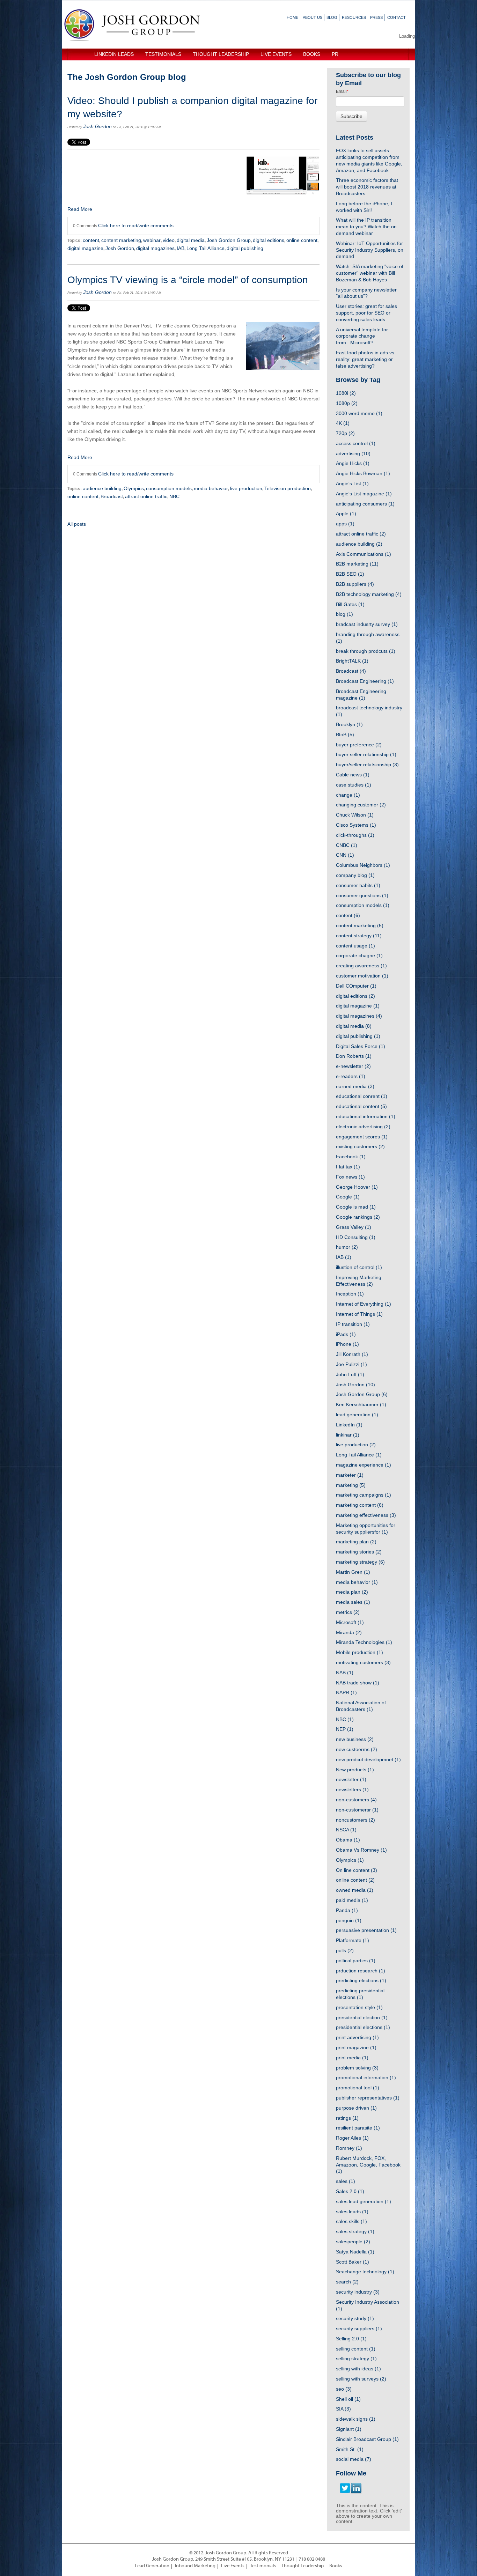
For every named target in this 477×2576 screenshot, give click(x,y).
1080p (347, 403)
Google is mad (356, 1207)
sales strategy (355, 2231)
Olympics (134, 488)
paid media (352, 1900)
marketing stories (359, 1552)
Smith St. (350, 2449)
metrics (348, 1612)
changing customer (361, 805)
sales (346, 2181)
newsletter (351, 1779)
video (169, 240)
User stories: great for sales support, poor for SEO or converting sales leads (366, 313)
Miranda (349, 1632)
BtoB (345, 735)
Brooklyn (349, 724)
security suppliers (359, 2328)
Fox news (350, 1177)
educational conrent (362, 1096)
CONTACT (397, 17)
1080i (346, 393)
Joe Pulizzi (351, 1364)
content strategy (359, 936)
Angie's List (352, 484)
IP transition (353, 1324)
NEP (345, 1729)
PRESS (376, 17)
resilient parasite (358, 2128)
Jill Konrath (352, 1354)
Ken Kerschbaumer (361, 1404)
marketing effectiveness (366, 1515)
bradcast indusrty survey (367, 624)
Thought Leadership (303, 2566)
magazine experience (364, 1465)
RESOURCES (354, 17)
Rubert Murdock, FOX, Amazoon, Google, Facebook (368, 2165)
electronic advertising (363, 1127)
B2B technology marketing (369, 594)
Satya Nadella (355, 2252)
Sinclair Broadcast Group (367, 2439)
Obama (348, 1840)
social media (354, 2459)
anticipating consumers (365, 504)
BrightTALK (352, 661)
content (91, 240)
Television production (288, 488)
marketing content (360, 1505)
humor (347, 1247)
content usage (355, 946)
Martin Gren (353, 1572)
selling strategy (356, 2359)
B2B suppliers (355, 584)
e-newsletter (353, 1066)
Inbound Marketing (195, 2566)
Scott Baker (353, 2262)
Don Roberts (354, 1056)
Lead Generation (152, 2566)
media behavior (211, 488)
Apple (346, 514)
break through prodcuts (366, 651)
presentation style (359, 2007)
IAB (181, 248)
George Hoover (357, 1187)
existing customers (360, 1146)
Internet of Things (359, 1314)
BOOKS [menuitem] (312, 54)
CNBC (347, 845)
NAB (345, 1673)
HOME (292, 17)
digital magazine (85, 248)
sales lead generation (364, 2201)
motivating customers (363, 1662)
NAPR (346, 1692)
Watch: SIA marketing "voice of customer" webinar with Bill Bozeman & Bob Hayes (370, 273)
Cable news (353, 775)
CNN (345, 855)
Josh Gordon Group (229, 240)
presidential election (362, 2017)
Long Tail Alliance (206, 248)
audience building (102, 488)
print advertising (357, 2037)
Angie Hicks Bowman (363, 473)
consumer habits (358, 885)
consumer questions (362, 895)
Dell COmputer (356, 986)
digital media (191, 240)
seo (344, 2389)
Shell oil (348, 2399)
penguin (349, 1920)
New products (355, 1770)
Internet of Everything (364, 1304)
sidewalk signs (356, 2419)
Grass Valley (354, 1227)
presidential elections (363, 2027)
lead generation (357, 1415)
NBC (174, 496)
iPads (346, 1334)
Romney (349, 2148)
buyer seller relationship (366, 754)
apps (345, 524)
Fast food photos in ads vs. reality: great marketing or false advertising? (366, 359)
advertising (353, 453)
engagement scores (362, 1137)
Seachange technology (365, 2272)
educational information (366, 1116)
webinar (152, 240)
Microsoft (350, 1622)
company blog (355, 875)
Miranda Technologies (364, 1642)
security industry (358, 2292)
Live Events (233, 2566)
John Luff (350, 1374)
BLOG (332, 17)
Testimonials (263, 2566)
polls (345, 1950)
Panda (347, 1910)
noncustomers (355, 1820)
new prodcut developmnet (368, 1759)
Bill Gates (350, 604)
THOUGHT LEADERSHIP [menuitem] (221, 54)
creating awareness (361, 966)
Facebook (351, 1157)
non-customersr (357, 1810)
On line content (357, 1870)
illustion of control (359, 1267)
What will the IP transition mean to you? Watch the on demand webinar (366, 227)
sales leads (352, 2212)
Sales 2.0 (350, 2191)
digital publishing (245, 248)
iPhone (347, 1344)
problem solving (357, 2068)
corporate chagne (359, 955)
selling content (356, 2349)
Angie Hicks (353, 463)
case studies (354, 785)
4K (343, 423)
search (347, 2282)
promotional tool (358, 2088)
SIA (343, 2409)
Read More (80, 209)
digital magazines (155, 248)
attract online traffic (146, 496)
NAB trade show (358, 1683)
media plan (352, 1592)
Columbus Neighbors (363, 865)
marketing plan (356, 1542)
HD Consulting (356, 1237)
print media (352, 2058)
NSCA (346, 1830)
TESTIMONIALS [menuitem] (163, 54)
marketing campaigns (364, 1495)
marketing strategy (360, 1562)
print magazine (356, 2047)
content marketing (121, 240)
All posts (77, 524)
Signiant (349, 2429)
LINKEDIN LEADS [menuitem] (114, 54)
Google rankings (358, 1217)
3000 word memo (359, 413)
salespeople (353, 2242)
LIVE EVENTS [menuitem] (276, 54)
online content (302, 240)
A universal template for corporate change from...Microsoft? (362, 336)
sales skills (351, 2221)
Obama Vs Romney (361, 1850)
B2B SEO (350, 574)
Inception (350, 1294)
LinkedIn (349, 1425)
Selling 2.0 (351, 2339)
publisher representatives (368, 2098)
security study (355, 2318)
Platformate (353, 1940)
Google (348, 1197)
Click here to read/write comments (136, 226)
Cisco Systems (356, 825)
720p (345, 433)
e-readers (351, 1076)
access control (356, 443)
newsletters (352, 1789)
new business (355, 1739)
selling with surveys (361, 2379)
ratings (347, 2118)
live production (246, 488)
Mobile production (359, 1652)
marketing (351, 1485)
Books (336, 2566)
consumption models (169, 488)
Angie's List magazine (364, 494)
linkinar (348, 1435)
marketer (350, 1475)
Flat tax (348, 1167)
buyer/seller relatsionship (367, 765)
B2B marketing (357, 564)
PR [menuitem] (335, 54)
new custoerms (357, 1749)
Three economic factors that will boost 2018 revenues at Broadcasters (367, 187)
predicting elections (361, 1980)
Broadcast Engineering (365, 681)
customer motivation (362, 976)
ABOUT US (313, 17)
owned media (355, 1890)
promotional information (366, 2077)
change (348, 795)
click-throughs (355, 835)
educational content (361, 1106)
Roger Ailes (352, 2138)
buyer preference (359, 745)
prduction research (361, 1971)
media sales (353, 1602)
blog (344, 614)
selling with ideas (358, 2369)
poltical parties (356, 1961)
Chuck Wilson (355, 815)
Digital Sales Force (361, 1046)
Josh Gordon (97, 126)
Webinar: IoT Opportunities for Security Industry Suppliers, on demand (370, 250)
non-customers (356, 1800)
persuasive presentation (366, 1930)
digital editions (269, 240)
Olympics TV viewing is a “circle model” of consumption (188, 280)
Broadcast (112, 496)
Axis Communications (364, 554)
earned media (355, 1086)
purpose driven (356, 2108)
